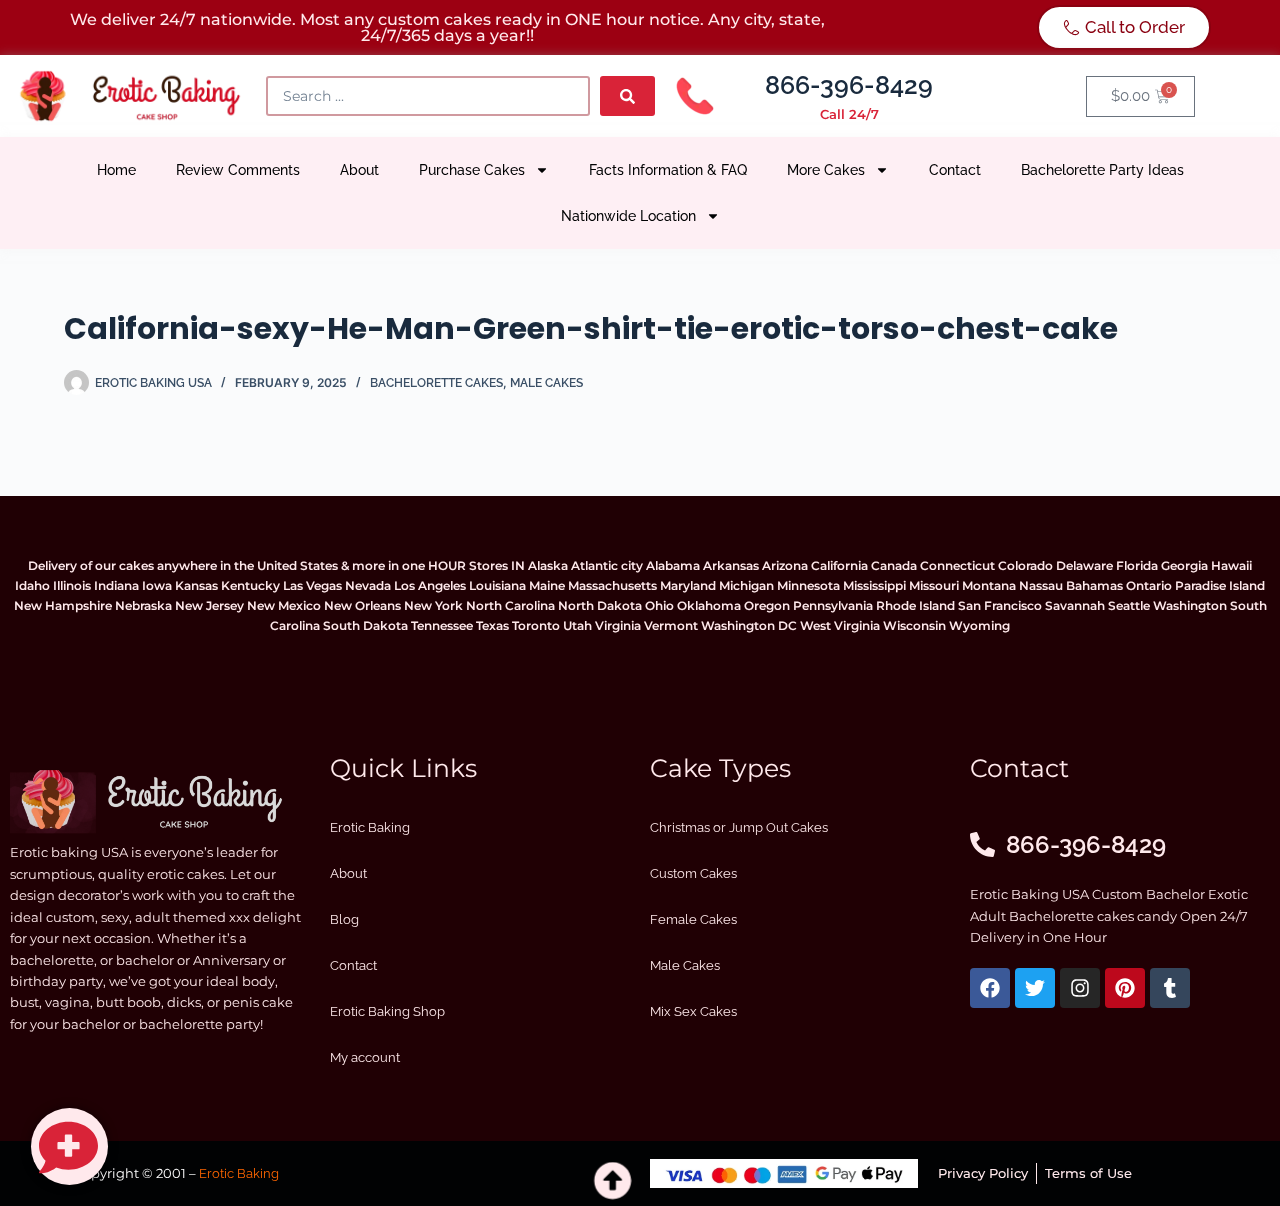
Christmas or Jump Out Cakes (739, 827)
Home (116, 170)
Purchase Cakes (472, 170)
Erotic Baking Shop (387, 1011)
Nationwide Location (628, 216)
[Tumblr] (1170, 988)
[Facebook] (990, 988)
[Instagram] (1080, 988)
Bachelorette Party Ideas (1102, 170)
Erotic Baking (370, 827)
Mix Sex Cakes (693, 1011)
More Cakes (826, 170)
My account (365, 1057)
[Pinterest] (1125, 988)
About (359, 170)
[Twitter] (1035, 988)
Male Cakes (546, 383)
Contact (955, 170)
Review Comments (238, 170)
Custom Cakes (693, 873)
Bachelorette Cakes (436, 383)
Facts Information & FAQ (668, 170)
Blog (344, 919)
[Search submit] (627, 96)
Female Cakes (693, 919)
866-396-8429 (849, 85)
